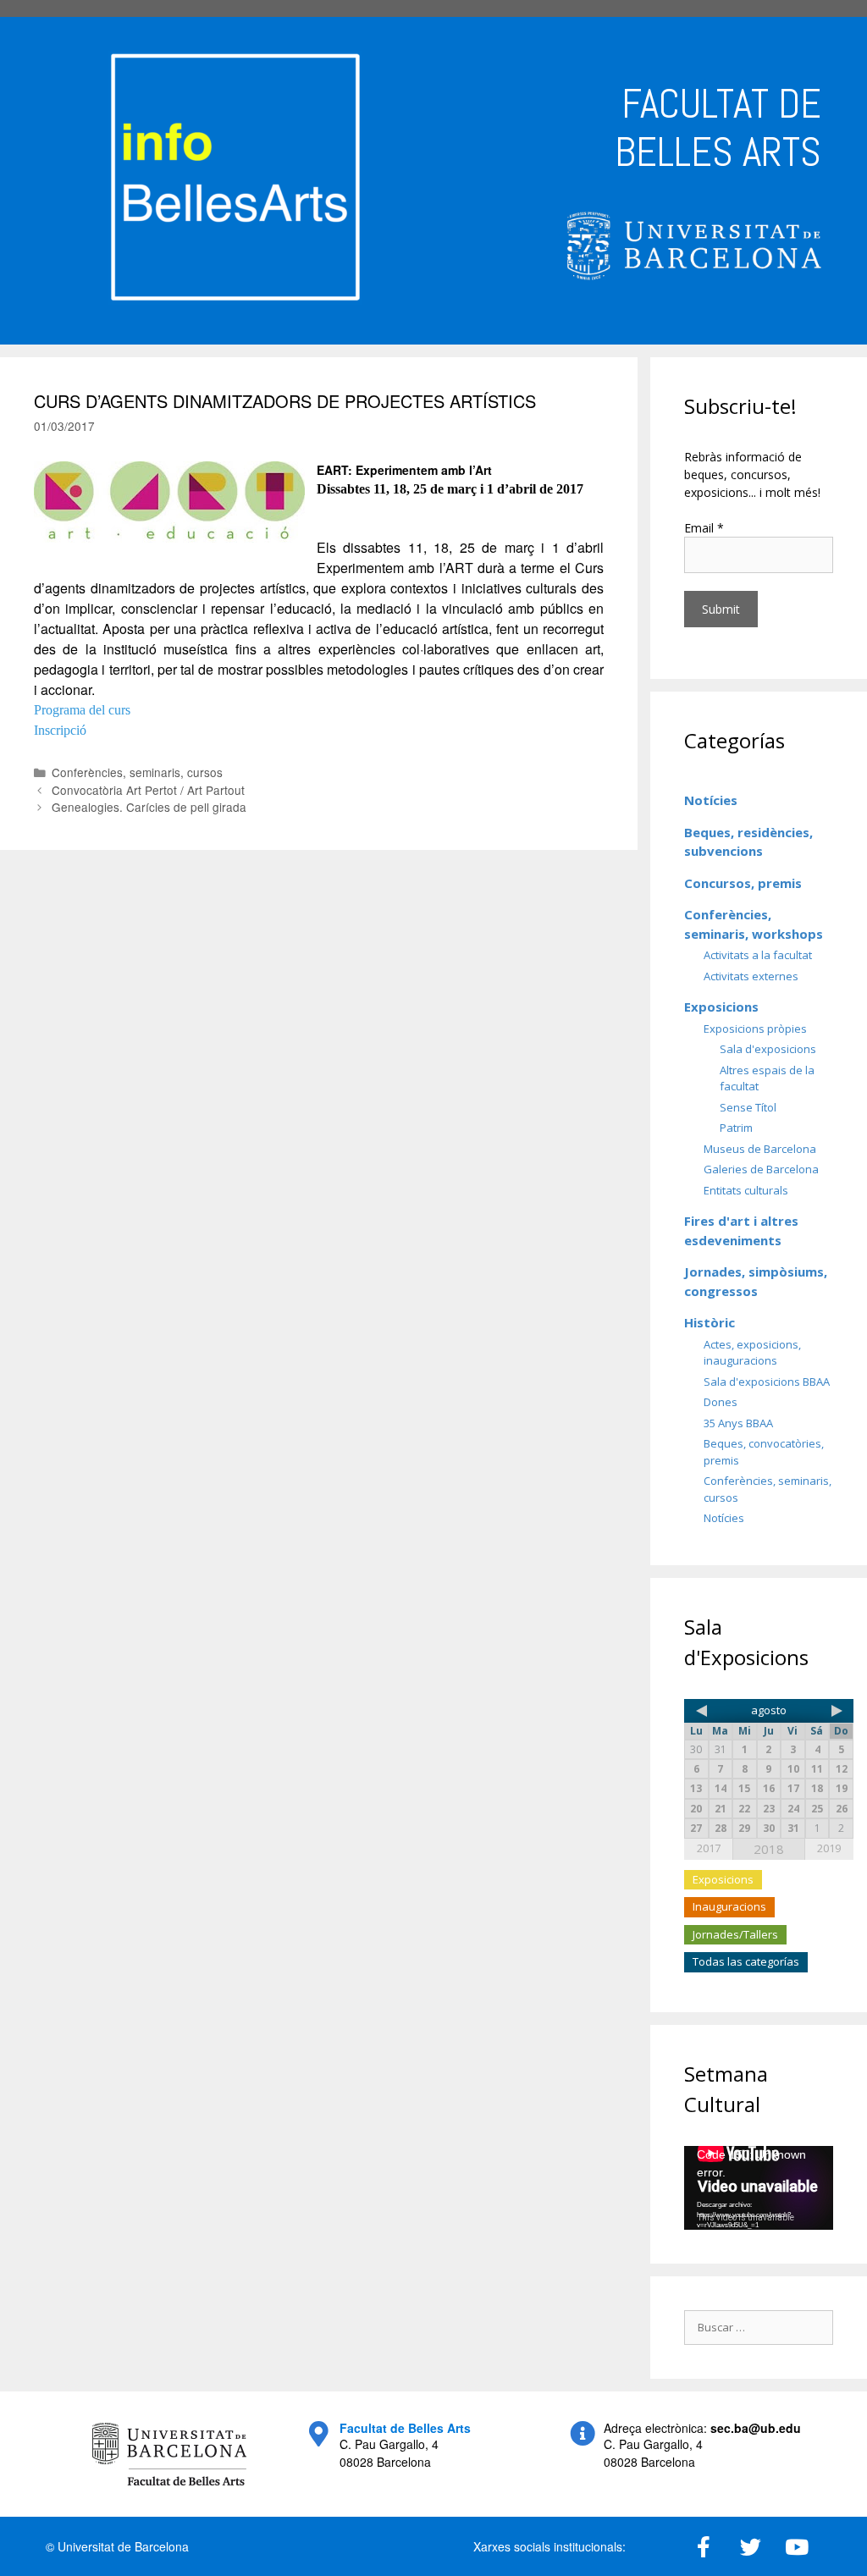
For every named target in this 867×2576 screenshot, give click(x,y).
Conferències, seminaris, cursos (137, 772)
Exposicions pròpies (755, 1029)
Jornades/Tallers (735, 1934)
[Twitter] (750, 2546)
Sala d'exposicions (768, 1049)
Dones (721, 1402)
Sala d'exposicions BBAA (767, 1382)
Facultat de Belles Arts (405, 2428)
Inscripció (60, 730)
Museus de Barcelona (760, 1149)
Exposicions (721, 1007)
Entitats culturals (746, 1190)
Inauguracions (729, 1906)
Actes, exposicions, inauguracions (752, 1353)
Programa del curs (82, 710)
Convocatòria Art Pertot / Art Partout (148, 790)
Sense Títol (748, 1107)
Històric (710, 1322)
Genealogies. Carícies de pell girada (149, 807)
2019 (829, 1848)
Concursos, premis (743, 883)
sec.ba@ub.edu (756, 2428)
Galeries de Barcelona (761, 1169)
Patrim (736, 1128)
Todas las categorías (746, 1961)
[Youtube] (797, 2546)
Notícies (711, 800)
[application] (759, 2188)
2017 (709, 1848)
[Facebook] (704, 2546)
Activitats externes (751, 976)
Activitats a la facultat (758, 955)
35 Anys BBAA (738, 1423)
